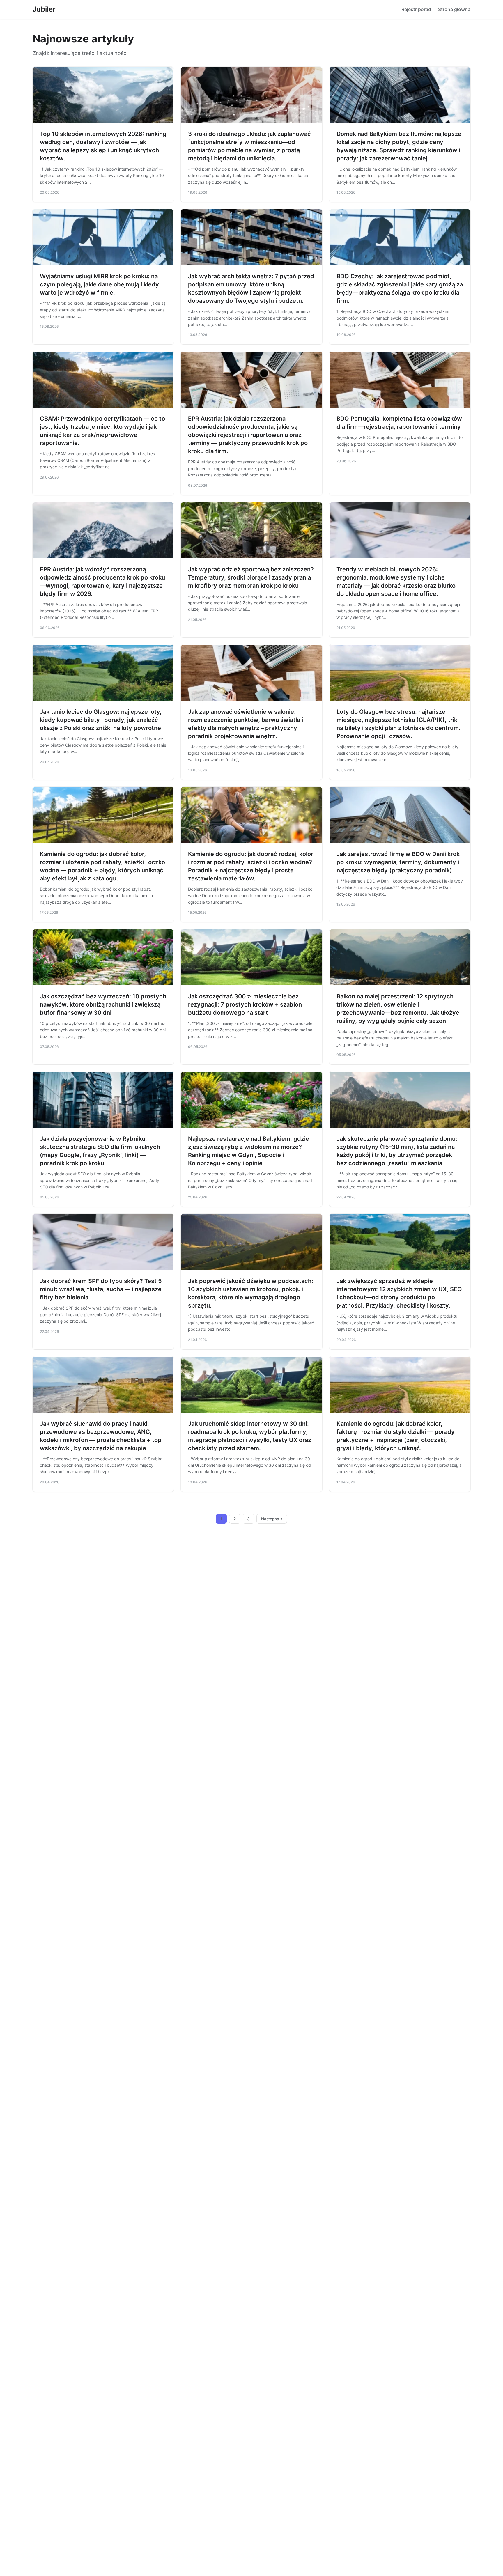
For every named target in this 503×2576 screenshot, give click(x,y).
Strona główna (454, 9)
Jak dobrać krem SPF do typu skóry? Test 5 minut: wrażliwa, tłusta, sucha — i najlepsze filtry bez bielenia (101, 1289)
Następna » (272, 1519)
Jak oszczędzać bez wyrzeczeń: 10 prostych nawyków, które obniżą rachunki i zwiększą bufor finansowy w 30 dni (103, 1004)
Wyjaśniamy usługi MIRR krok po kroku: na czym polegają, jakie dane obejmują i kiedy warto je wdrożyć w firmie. (99, 284)
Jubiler (44, 9)
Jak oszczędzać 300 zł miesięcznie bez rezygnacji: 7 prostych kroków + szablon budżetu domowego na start (245, 1004)
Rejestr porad (416, 9)
